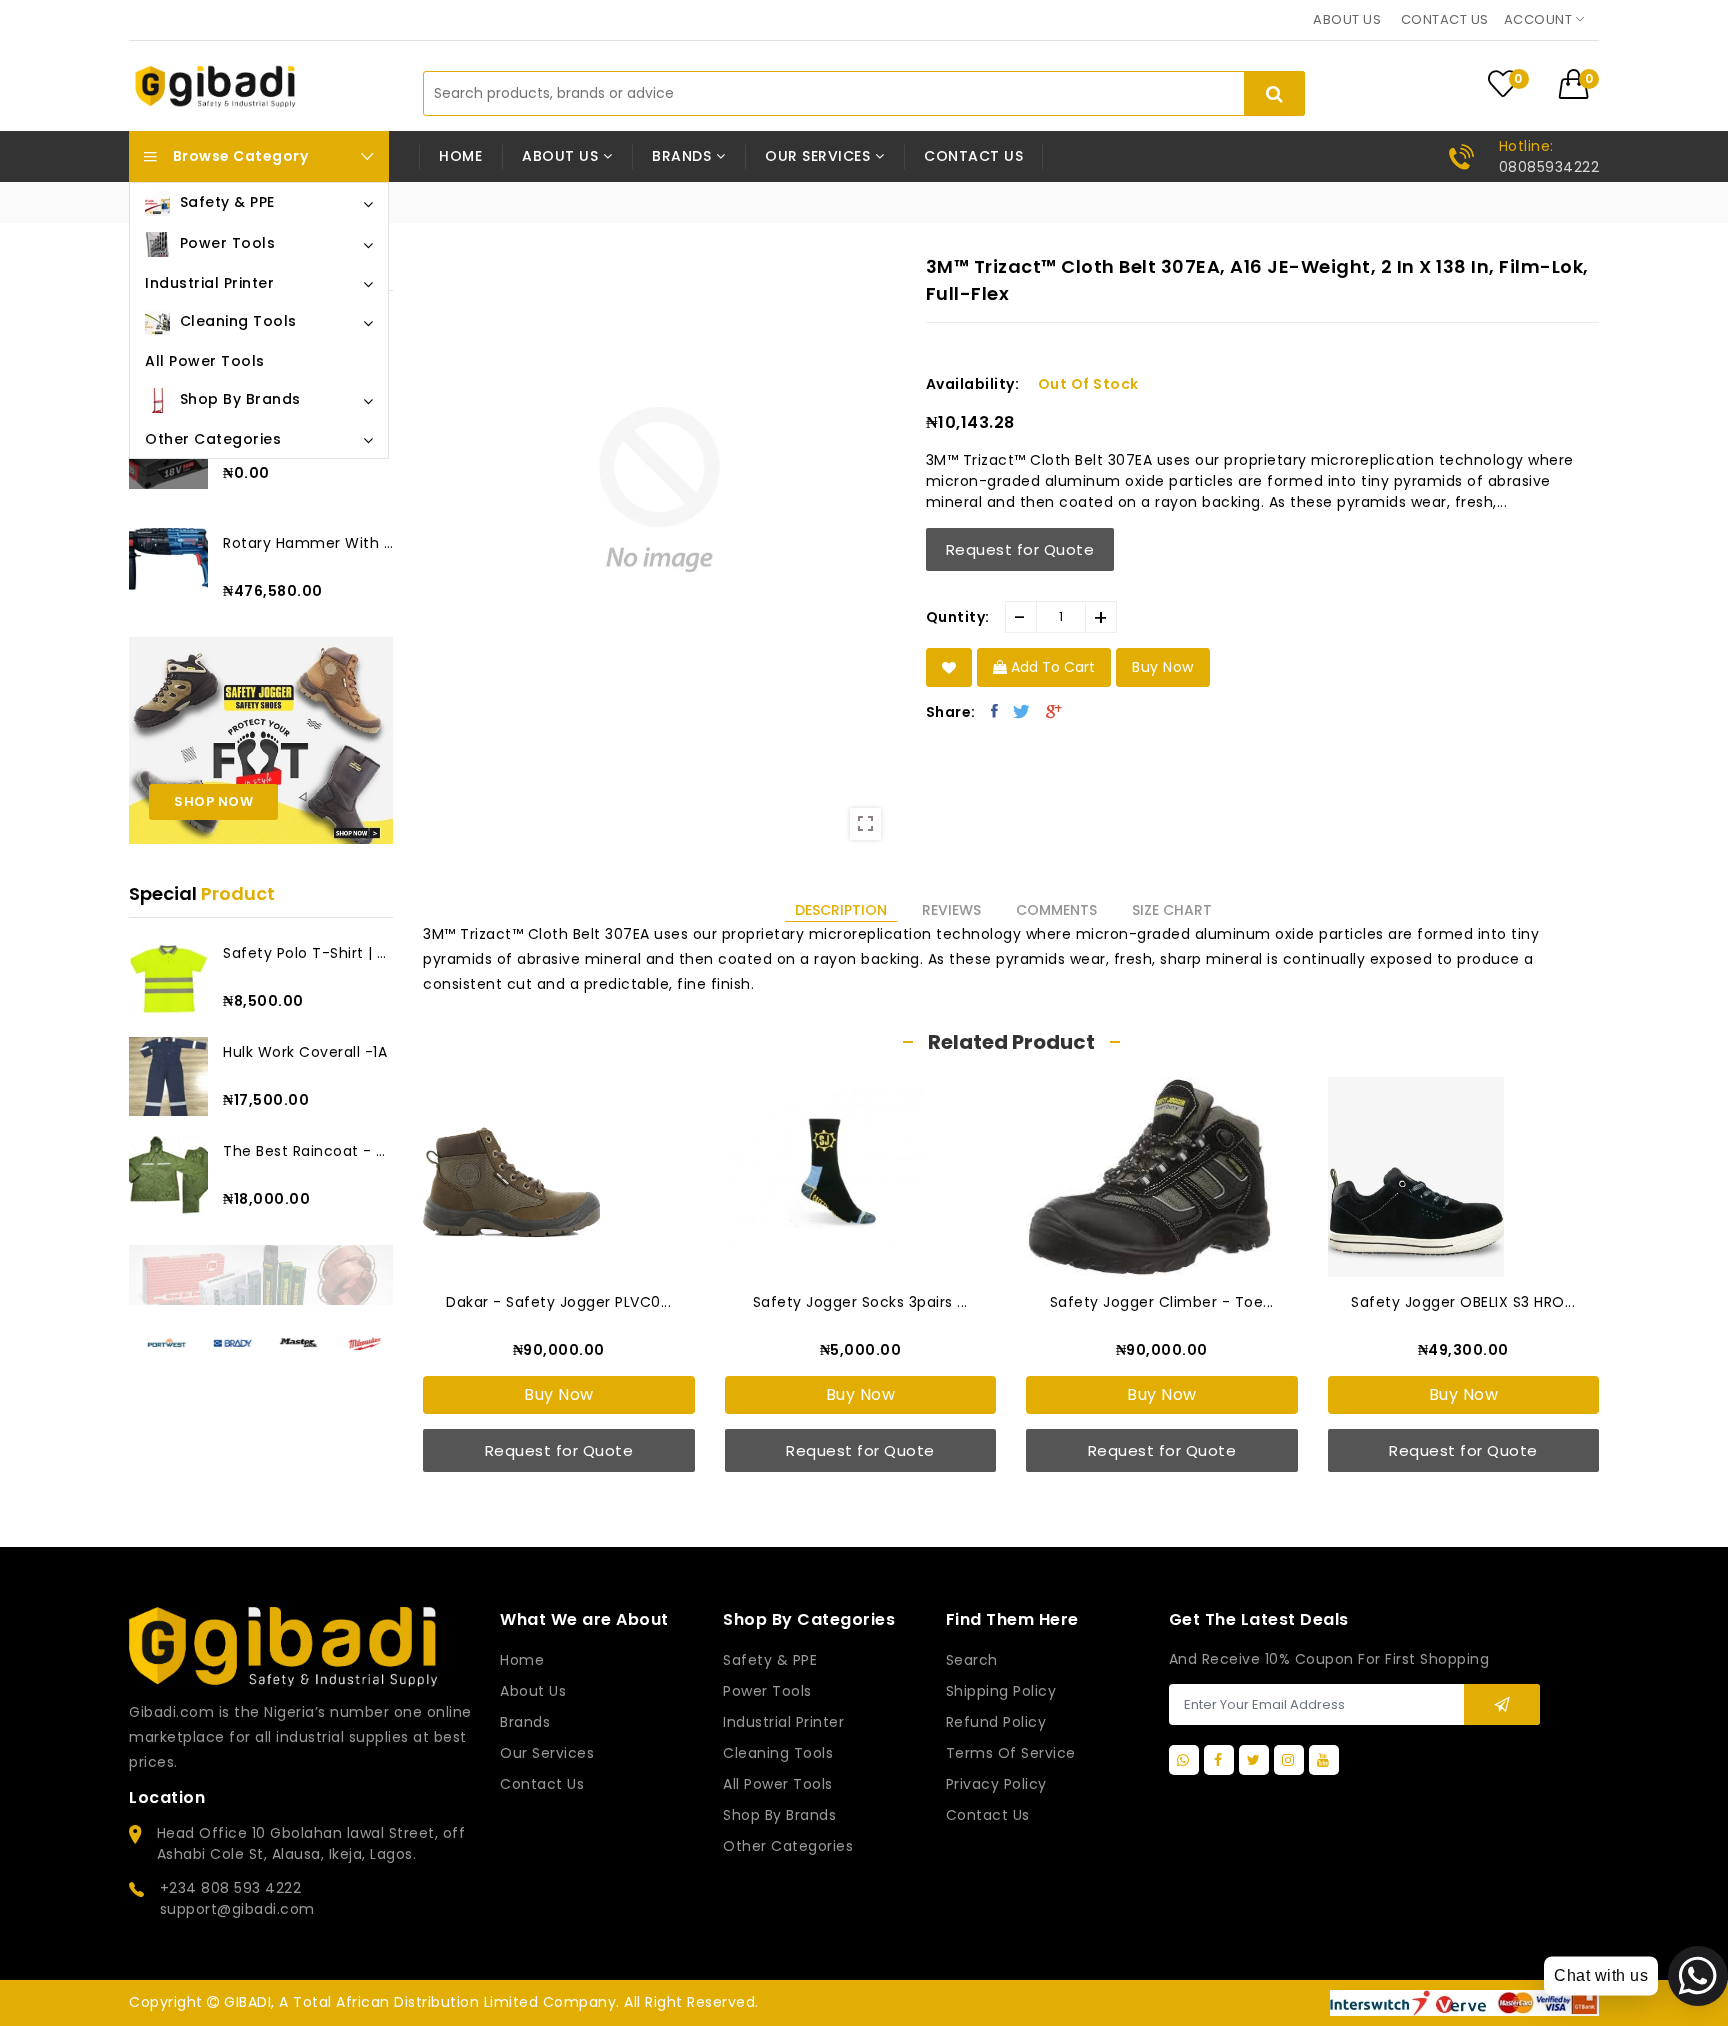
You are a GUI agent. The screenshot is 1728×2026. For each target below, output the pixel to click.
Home (460, 156)
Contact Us (988, 1815)
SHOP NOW (213, 801)
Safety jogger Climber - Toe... (1162, 1302)
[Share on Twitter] (1022, 711)
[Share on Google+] (1054, 711)
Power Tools (767, 1691)
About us (1347, 19)
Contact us (1445, 19)
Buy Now (559, 1394)
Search (972, 1660)
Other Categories (788, 1846)
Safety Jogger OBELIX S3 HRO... (1463, 1302)
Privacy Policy (996, 1784)
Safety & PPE (770, 1660)
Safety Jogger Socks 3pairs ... (860, 1302)
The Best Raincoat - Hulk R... (308, 1151)
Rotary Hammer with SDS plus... (308, 543)
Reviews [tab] (951, 910)
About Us (533, 1691)
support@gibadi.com (237, 1909)
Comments (1056, 910)
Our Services (547, 1753)
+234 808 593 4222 (231, 1888)
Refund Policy (996, 1722)
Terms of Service (1011, 1753)
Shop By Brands (779, 1815)
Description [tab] (841, 910)
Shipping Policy (1001, 1691)
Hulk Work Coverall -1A (305, 1052)
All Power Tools (778, 1784)
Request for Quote (1020, 549)
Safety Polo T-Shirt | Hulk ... (308, 953)
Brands (525, 1722)
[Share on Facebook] (995, 711)
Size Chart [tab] (1172, 910)
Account (1540, 19)
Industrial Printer (783, 1722)
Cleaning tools (778, 1753)
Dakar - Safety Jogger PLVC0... (558, 1302)
